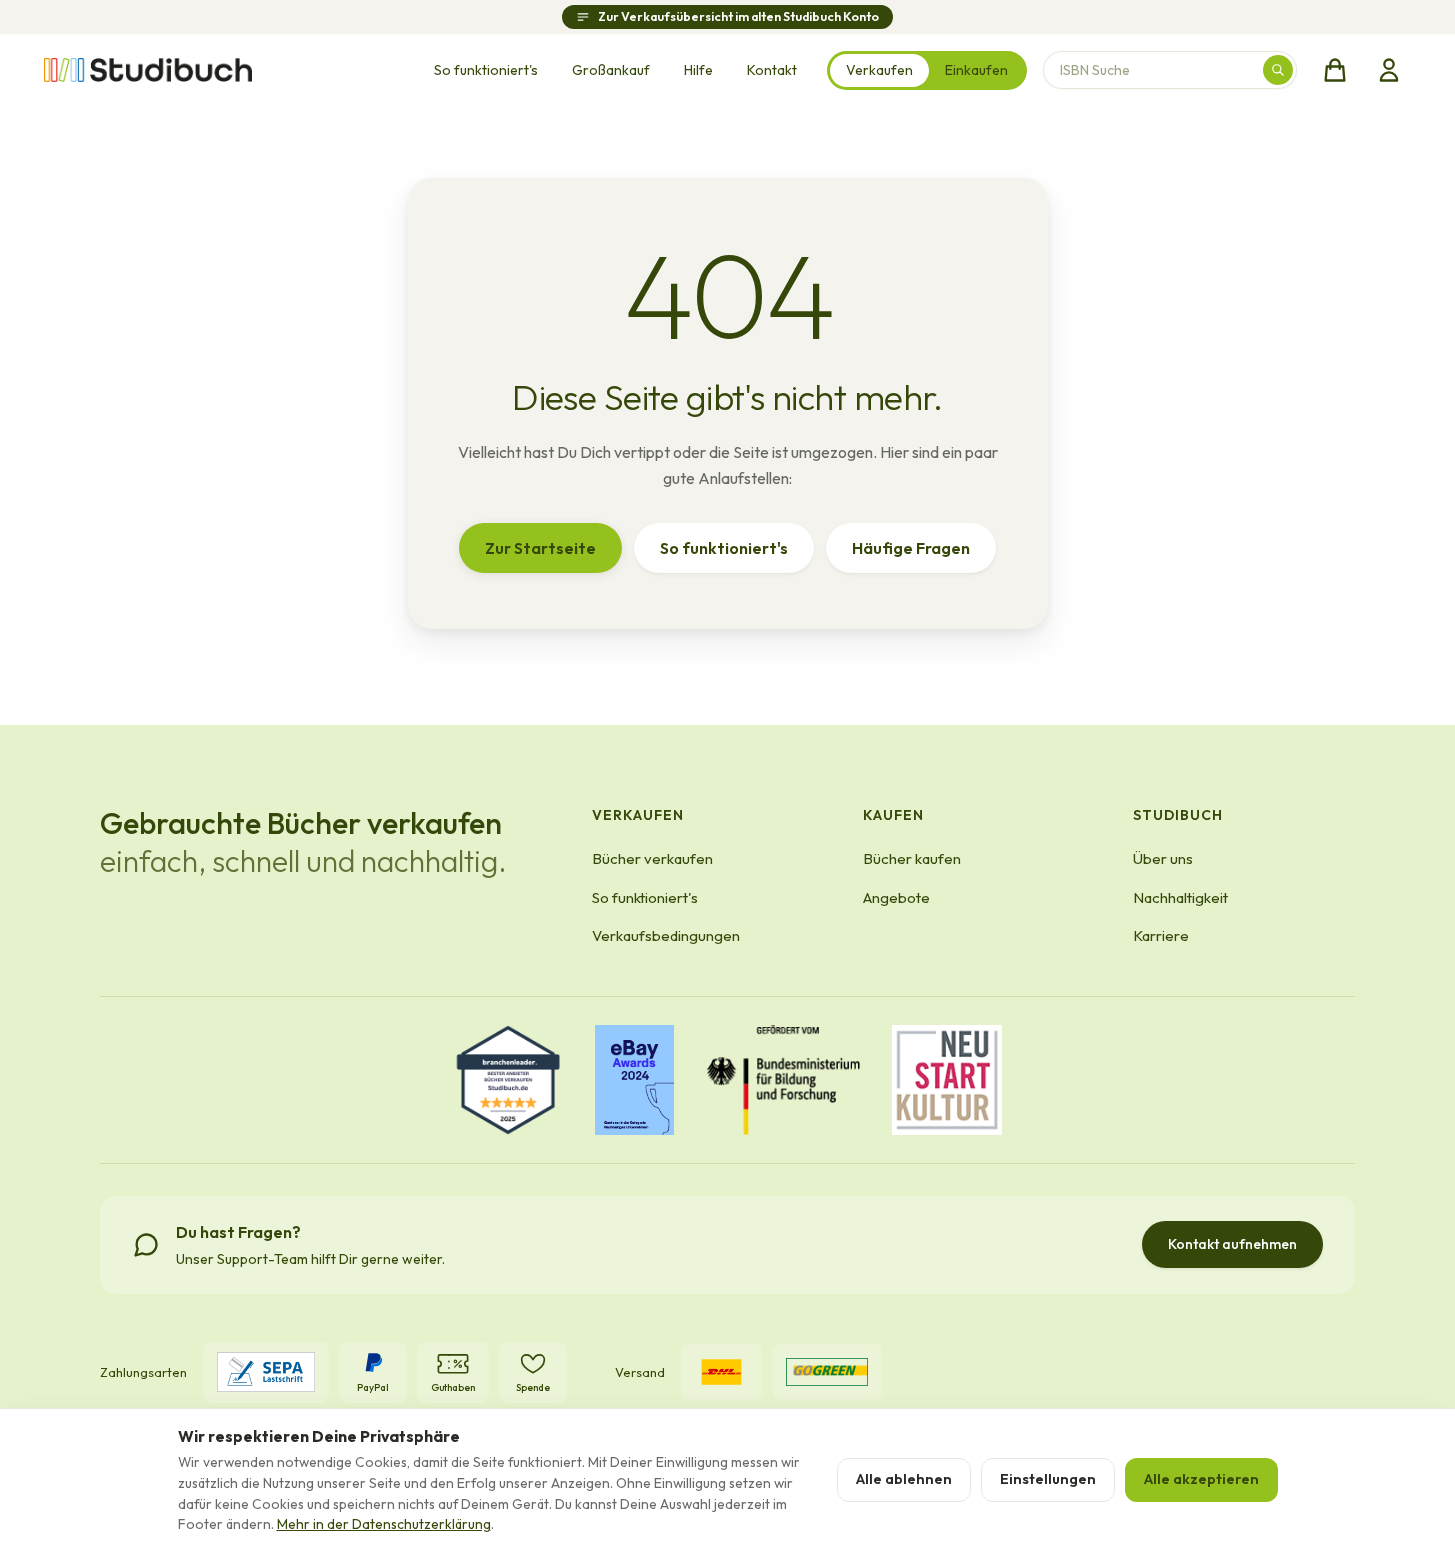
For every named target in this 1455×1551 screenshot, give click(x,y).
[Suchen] (1278, 70)
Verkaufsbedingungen (666, 935)
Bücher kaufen (912, 858)
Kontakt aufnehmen (1232, 1244)
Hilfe (698, 70)
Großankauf (611, 70)
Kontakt (772, 70)
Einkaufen (976, 70)
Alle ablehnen (904, 1479)
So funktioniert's (486, 70)
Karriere (1161, 935)
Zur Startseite (540, 548)
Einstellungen (1048, 1479)
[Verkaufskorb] (1335, 70)
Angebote (896, 897)
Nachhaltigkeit (1180, 897)
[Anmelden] (1389, 70)
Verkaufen (879, 70)
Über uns (1163, 858)
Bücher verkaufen (652, 858)
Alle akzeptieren (1201, 1479)
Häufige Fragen (911, 548)
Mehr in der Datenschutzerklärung (384, 1524)
